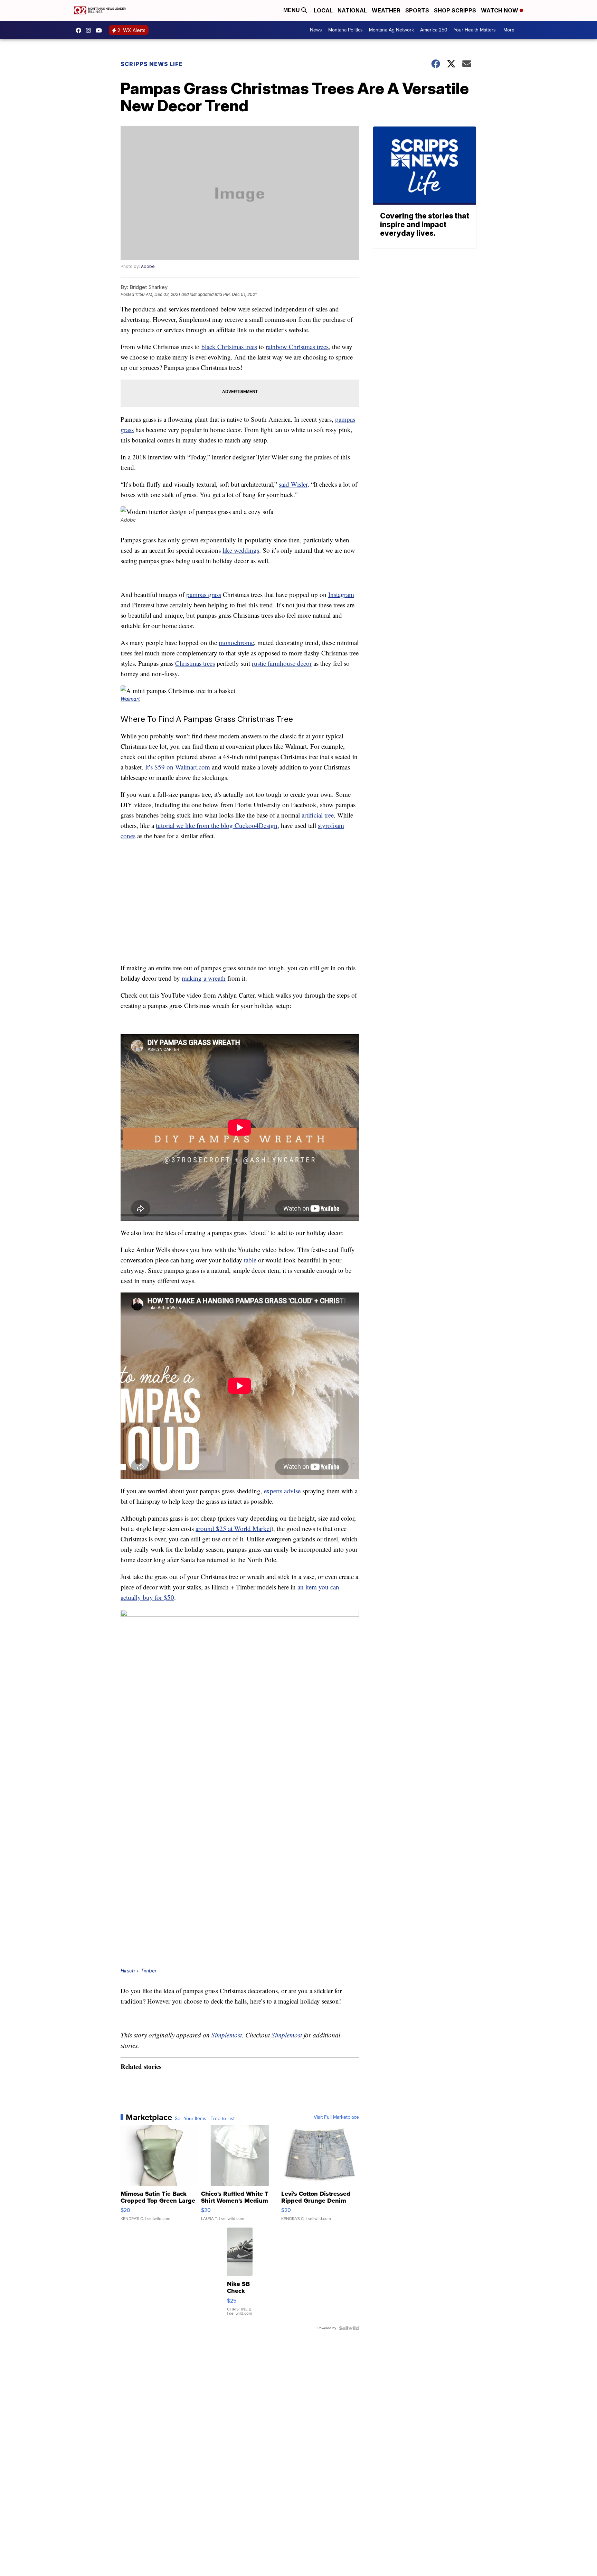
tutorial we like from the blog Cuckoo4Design (217, 825)
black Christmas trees (229, 347)
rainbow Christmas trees (297, 347)
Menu (292, 10)
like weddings (241, 550)
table (250, 1260)
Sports (417, 10)
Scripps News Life (152, 64)
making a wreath (204, 978)
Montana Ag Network (391, 30)
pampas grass (204, 594)
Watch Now (500, 10)
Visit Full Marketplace (336, 2117)
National (352, 10)
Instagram (341, 594)
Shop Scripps (455, 10)
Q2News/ (80, 30)
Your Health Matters (475, 30)
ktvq (90, 30)
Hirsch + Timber (139, 1971)
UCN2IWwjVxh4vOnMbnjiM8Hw (101, 30)
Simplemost (227, 2035)
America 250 (434, 30)
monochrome (236, 642)
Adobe (148, 266)
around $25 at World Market (233, 1528)
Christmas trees (195, 663)
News (316, 30)
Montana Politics (345, 30)
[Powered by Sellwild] (349, 2328)
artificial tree (318, 815)
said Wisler (293, 484)
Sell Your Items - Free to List (205, 2119)
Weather (386, 10)
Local (323, 10)
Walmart (130, 699)
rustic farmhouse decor (282, 663)
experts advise (282, 1491)
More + (511, 30)
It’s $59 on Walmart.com (178, 767)
